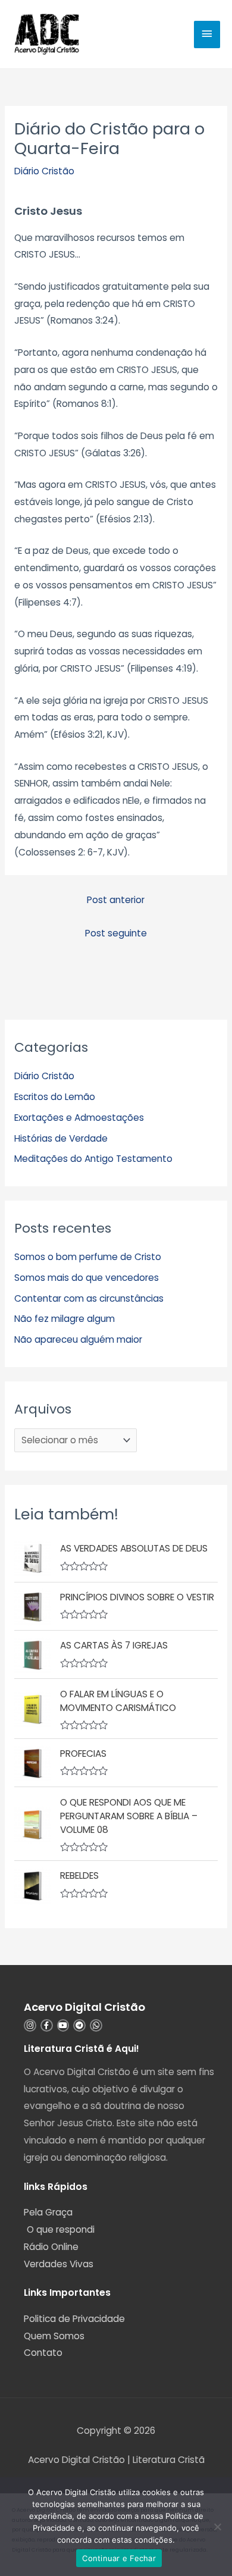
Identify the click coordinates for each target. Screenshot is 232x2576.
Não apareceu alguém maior (78, 1339)
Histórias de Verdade (61, 1138)
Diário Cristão (44, 171)
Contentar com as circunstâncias (89, 1298)
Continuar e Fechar (119, 2558)
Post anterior (116, 900)
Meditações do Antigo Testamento (93, 1159)
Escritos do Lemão (55, 1097)
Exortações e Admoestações (79, 1118)
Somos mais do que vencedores (87, 1278)
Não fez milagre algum (65, 1319)
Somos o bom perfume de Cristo (88, 1257)
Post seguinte (116, 933)
